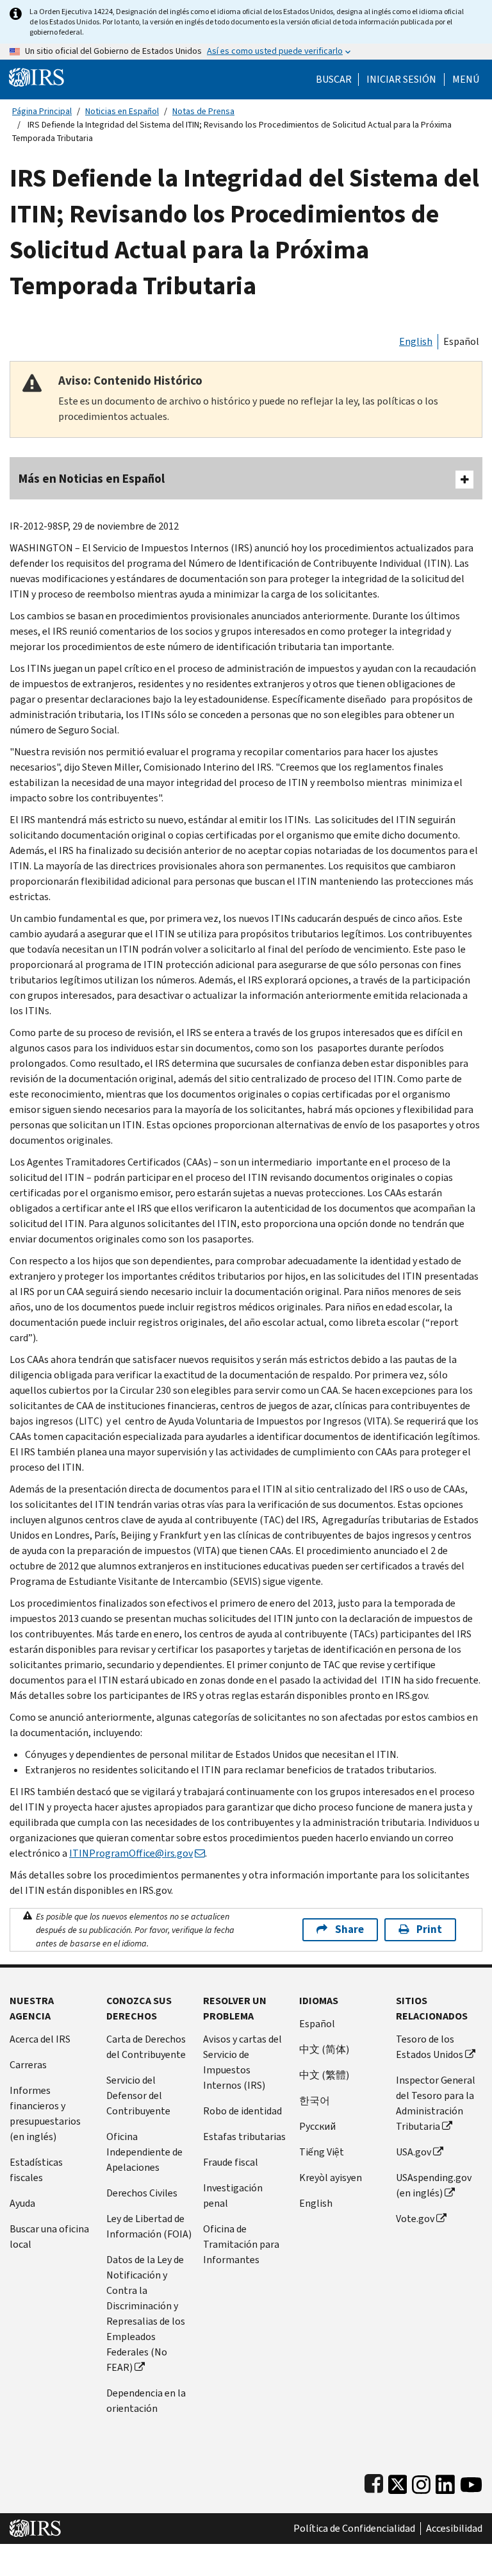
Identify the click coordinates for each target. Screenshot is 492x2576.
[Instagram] (421, 2481)
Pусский (317, 2126)
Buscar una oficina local (49, 2237)
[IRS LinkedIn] (445, 2481)
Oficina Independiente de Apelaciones (144, 2152)
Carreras (28, 2065)
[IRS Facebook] (374, 2481)
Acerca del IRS (40, 2039)
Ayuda (22, 2203)
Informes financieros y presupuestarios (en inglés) (45, 2113)
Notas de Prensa (203, 111)
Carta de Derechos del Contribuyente (146, 2047)
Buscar (334, 79)
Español (461, 341)
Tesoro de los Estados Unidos (430, 2047)
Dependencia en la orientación (146, 2401)
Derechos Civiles (142, 2193)
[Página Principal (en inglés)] (37, 77)
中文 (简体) (324, 2049)
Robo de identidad (242, 2111)
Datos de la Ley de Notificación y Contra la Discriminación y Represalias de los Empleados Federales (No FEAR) (146, 2313)
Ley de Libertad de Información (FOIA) (149, 2226)
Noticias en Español (122, 111)
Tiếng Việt (322, 2152)
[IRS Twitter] (398, 2481)
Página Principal (42, 111)
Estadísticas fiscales (36, 2170)
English (416, 341)
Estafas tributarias (244, 2137)
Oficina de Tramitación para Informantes (241, 2244)
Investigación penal (233, 2195)
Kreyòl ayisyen (331, 2178)
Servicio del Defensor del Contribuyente (138, 2095)
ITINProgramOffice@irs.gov (131, 1853)
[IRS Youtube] (471, 2481)
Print (429, 1929)
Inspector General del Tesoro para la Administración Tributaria (436, 2103)
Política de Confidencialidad (354, 2529)
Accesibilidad (454, 2529)
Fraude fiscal (231, 2162)
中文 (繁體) (324, 2075)
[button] (401, 79)
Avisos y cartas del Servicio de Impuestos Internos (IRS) (242, 2062)
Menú (466, 79)
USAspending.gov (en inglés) (434, 2185)
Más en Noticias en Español (92, 479)
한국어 (315, 2101)
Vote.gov (415, 2219)
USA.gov (414, 2152)
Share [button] (349, 1929)
